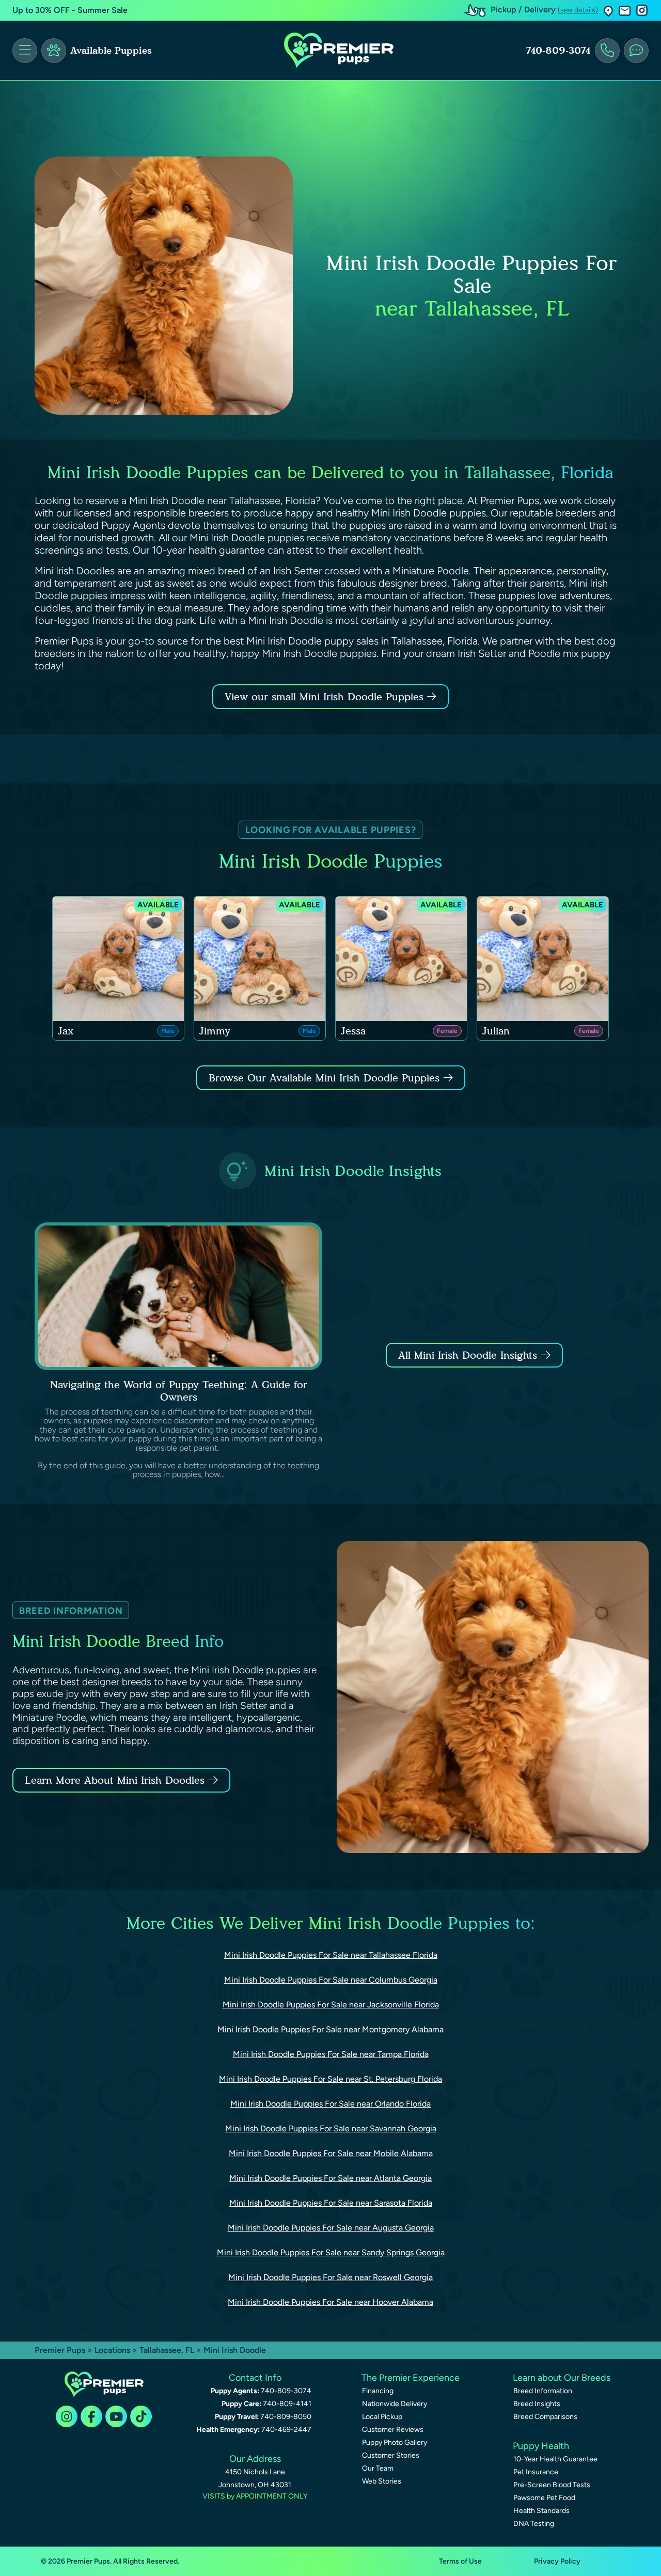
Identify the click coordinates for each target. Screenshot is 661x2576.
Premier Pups (60, 2350)
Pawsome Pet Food (544, 2498)
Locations (112, 2350)
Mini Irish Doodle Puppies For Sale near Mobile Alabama (331, 2153)
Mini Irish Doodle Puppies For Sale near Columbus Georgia (331, 1980)
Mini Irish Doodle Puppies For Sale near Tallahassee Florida (331, 1955)
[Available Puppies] (54, 51)
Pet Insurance (536, 2472)
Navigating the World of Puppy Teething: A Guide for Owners (179, 1391)
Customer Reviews (393, 2430)
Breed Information (543, 2391)
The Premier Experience (411, 2378)
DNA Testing (534, 2524)
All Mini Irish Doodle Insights (468, 1355)
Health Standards (541, 2511)
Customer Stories (391, 2455)
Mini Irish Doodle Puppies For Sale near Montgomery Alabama (330, 2029)
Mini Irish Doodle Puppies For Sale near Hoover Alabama (330, 2302)
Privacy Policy (557, 2561)
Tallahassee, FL (168, 2350)
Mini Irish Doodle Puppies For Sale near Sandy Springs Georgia (331, 2252)
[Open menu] (25, 51)
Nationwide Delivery (395, 2404)
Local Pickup (382, 2417)
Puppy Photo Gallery (395, 2443)
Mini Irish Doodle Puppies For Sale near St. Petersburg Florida (330, 2079)
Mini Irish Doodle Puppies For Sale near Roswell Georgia (330, 2277)
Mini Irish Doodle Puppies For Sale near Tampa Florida (331, 2054)
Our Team (378, 2468)
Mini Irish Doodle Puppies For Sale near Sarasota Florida (331, 2203)
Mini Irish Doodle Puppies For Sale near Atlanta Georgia (330, 2178)
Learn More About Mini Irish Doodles (115, 1780)
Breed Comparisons (545, 2417)
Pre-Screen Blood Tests (552, 2485)
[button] (608, 11)
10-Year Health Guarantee (555, 2459)
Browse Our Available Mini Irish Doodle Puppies (324, 1078)
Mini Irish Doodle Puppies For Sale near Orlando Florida (330, 2104)
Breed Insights (537, 2404)
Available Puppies (111, 51)
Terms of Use (460, 2561)
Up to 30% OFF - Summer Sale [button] (70, 10)
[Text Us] (636, 51)
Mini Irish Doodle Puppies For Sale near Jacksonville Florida (331, 2005)
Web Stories (382, 2481)
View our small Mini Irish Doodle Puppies (326, 697)
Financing (378, 2391)
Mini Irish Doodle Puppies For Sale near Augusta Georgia (331, 2228)
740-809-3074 (558, 51)
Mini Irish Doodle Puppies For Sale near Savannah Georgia (331, 2129)
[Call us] (607, 51)
